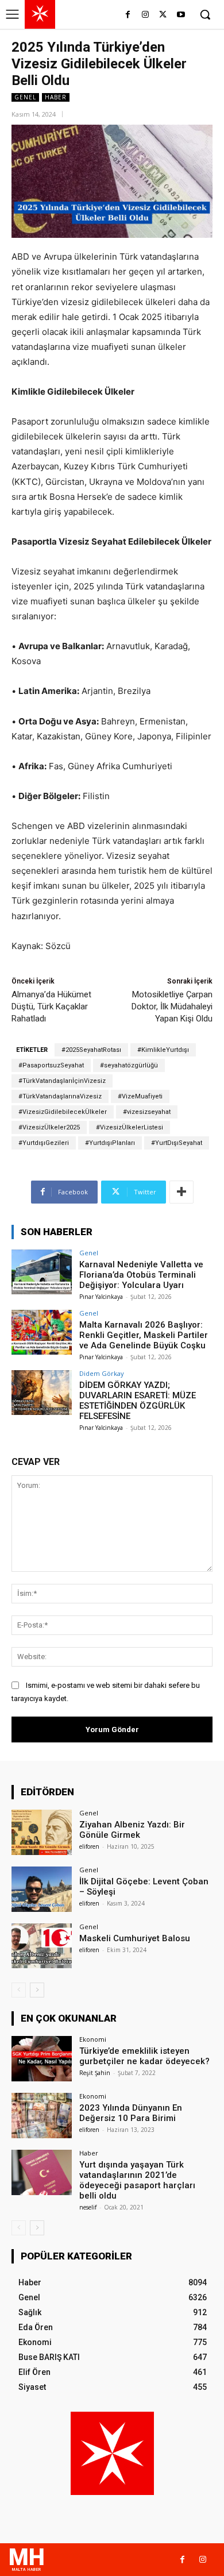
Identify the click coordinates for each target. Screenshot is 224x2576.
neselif (88, 2207)
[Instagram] (146, 15)
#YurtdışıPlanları (110, 1143)
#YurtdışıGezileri (44, 1143)
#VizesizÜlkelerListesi (130, 1127)
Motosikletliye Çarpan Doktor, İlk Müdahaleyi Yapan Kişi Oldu (172, 1007)
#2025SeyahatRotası (91, 1050)
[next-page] (37, 1990)
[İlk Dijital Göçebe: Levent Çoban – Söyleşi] (42, 1889)
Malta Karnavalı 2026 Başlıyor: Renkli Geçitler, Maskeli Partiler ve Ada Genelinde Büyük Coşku (144, 1335)
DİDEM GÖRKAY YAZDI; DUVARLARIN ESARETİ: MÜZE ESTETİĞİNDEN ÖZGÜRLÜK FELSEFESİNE (138, 1401)
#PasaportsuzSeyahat (51, 1065)
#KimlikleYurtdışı (163, 1050)
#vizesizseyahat (147, 1112)
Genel (25, 97)
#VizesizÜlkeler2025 (49, 1127)
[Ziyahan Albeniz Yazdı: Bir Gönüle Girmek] (42, 1832)
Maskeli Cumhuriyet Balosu (135, 1938)
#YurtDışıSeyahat (177, 1143)
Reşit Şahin (95, 2073)
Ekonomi (93, 2039)
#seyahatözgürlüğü (129, 1065)
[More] (181, 1192)
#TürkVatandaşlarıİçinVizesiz (62, 1081)
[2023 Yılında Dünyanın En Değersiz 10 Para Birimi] (42, 2116)
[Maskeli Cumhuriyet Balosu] (42, 1946)
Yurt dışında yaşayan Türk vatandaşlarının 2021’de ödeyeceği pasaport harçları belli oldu (137, 2180)
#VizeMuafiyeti (140, 1096)
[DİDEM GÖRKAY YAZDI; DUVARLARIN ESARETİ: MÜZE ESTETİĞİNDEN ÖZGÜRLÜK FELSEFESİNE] (42, 1393)
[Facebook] (128, 15)
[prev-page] (19, 1990)
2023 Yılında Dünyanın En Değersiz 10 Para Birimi (131, 2113)
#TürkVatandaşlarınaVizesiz (60, 1096)
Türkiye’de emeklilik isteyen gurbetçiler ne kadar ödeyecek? (144, 2056)
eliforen (89, 1846)
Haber (56, 97)
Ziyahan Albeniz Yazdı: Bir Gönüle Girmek (132, 1830)
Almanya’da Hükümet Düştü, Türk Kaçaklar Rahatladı (51, 1007)
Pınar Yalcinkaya (101, 1297)
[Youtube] (181, 15)
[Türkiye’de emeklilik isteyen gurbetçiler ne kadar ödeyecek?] (42, 2059)
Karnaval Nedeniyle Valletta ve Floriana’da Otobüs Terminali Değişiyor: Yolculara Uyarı (141, 1275)
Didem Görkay (102, 1373)
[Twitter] (163, 15)
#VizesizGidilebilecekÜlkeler (63, 1112)
